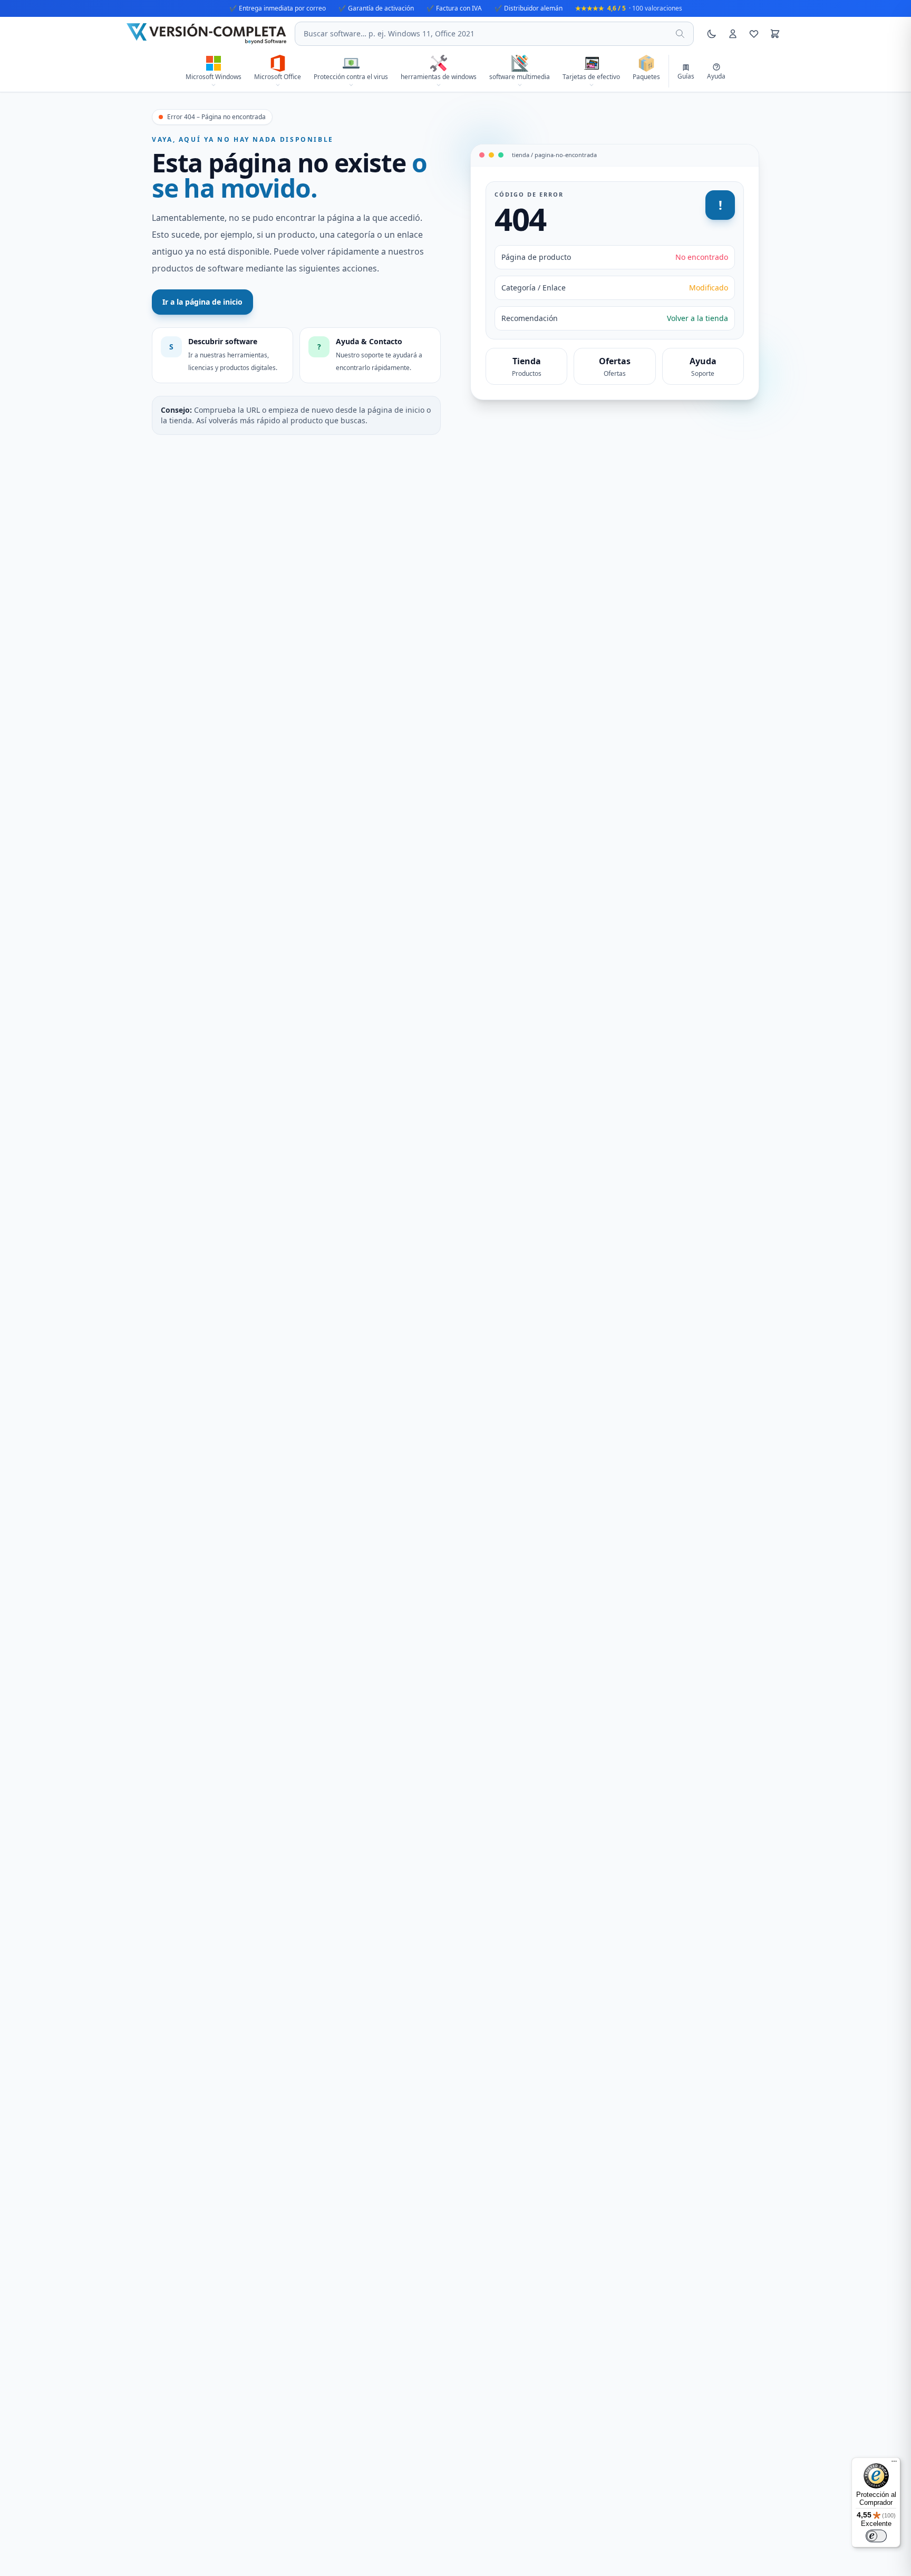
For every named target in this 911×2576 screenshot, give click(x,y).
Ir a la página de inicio (202, 302)
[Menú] (894, 2464)
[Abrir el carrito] (775, 34)
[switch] (876, 2536)
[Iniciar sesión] (733, 34)
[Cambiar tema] (712, 34)
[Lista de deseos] (754, 34)
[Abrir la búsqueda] (680, 34)
